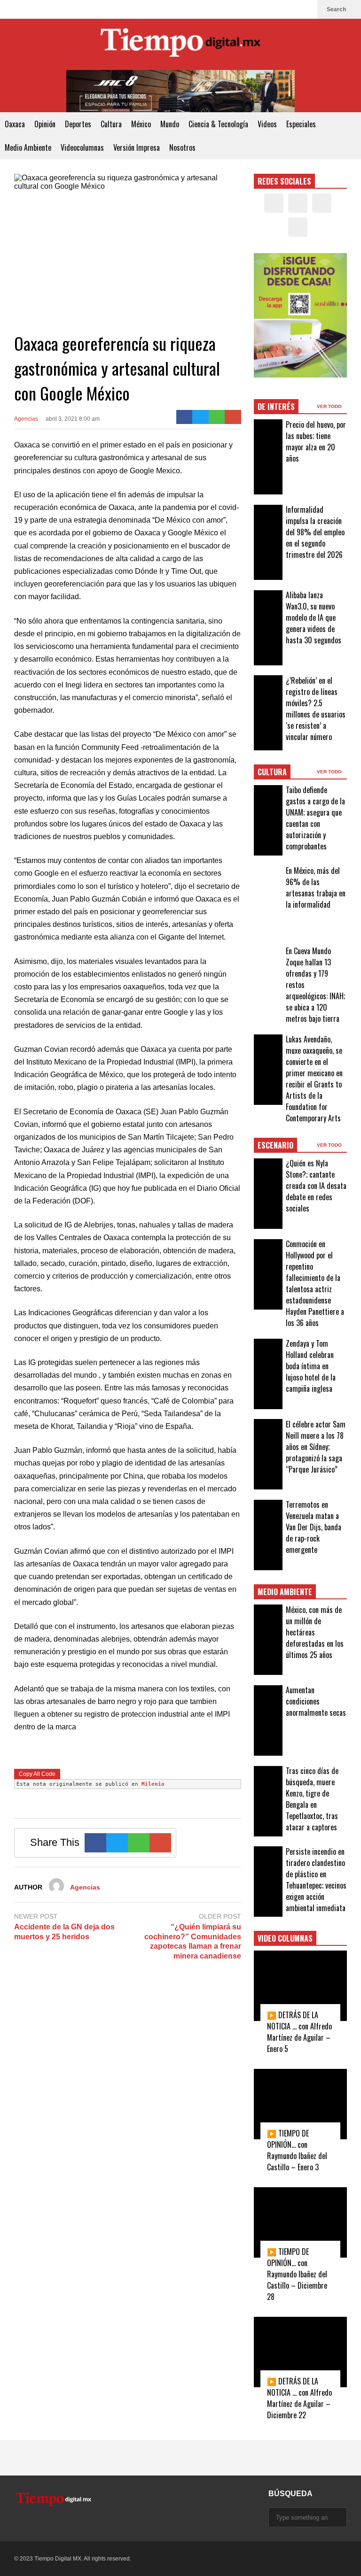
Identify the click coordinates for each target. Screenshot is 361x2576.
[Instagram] (290, 9)
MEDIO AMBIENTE (285, 1592)
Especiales (301, 124)
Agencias (26, 419)
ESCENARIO (275, 1145)
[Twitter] (275, 9)
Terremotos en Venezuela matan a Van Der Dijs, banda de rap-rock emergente (314, 1527)
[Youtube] (306, 9)
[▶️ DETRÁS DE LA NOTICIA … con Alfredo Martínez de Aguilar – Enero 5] (301, 1986)
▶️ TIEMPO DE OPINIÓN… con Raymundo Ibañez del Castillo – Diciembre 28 (297, 2274)
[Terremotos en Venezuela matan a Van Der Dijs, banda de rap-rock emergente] (268, 1535)
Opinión (45, 124)
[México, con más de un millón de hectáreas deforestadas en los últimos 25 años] (268, 1640)
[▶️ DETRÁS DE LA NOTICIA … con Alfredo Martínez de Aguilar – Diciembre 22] (301, 2352)
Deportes (78, 124)
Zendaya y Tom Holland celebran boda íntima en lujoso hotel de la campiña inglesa (311, 1366)
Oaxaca (15, 124)
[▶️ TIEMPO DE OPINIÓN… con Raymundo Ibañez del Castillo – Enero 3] (301, 2104)
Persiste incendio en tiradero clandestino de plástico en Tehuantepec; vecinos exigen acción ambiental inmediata (316, 1880)
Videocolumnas (82, 147)
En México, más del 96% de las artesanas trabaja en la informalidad (316, 887)
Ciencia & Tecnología (218, 124)
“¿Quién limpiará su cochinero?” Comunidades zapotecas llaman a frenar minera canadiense (193, 1941)
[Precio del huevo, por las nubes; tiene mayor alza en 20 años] (268, 457)
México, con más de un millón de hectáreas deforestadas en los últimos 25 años (315, 1632)
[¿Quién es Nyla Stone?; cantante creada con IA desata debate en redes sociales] (268, 1194)
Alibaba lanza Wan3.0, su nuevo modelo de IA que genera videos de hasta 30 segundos (314, 617)
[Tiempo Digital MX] (180, 44)
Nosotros (182, 147)
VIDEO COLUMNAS (285, 1938)
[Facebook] (260, 9)
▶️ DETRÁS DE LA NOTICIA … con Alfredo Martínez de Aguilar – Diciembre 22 (299, 2398)
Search (337, 9)
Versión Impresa (137, 147)
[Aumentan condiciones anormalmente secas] (268, 1720)
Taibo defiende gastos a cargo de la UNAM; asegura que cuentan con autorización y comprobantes (315, 818)
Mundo (170, 124)
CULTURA (272, 772)
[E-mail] (233, 417)
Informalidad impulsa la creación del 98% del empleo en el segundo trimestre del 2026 (315, 532)
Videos (267, 124)
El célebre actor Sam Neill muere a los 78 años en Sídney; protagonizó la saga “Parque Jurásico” (316, 1447)
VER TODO (330, 406)
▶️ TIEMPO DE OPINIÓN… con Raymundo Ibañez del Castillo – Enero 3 (297, 2150)
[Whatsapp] (217, 417)
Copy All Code (37, 1774)
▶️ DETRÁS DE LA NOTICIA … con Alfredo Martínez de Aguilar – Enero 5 (299, 2032)
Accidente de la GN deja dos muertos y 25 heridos (64, 1932)
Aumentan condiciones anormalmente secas (316, 1701)
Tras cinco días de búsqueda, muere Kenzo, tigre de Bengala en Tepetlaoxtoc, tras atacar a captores (312, 1799)
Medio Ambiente (28, 147)
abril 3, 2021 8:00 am (73, 419)
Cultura (111, 124)
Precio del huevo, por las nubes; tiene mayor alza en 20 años (316, 441)
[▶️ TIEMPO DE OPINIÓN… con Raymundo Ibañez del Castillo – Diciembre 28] (301, 2222)
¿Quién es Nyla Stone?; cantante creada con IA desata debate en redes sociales (316, 1186)
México (141, 124)
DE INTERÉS (276, 407)
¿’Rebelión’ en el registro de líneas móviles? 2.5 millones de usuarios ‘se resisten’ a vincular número (316, 709)
